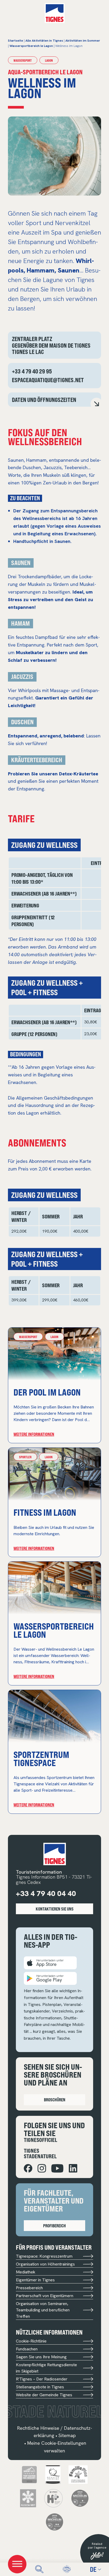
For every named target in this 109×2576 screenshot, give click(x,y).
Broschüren (55, 2100)
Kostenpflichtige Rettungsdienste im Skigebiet (46, 2368)
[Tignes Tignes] (55, 13)
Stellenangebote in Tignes (40, 2387)
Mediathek (26, 2272)
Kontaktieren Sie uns (55, 1909)
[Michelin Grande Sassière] (54, 2522)
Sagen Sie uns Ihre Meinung (41, 2357)
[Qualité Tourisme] (53, 2474)
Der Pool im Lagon (47, 1392)
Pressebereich (29, 2288)
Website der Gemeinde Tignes (44, 2395)
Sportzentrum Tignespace (41, 1758)
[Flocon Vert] (28, 2498)
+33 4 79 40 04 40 (46, 1893)
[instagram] (42, 2168)
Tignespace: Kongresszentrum (44, 2256)
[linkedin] (73, 2168)
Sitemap (67, 2435)
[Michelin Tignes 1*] (80, 2498)
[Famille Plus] (78, 2474)
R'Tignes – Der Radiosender (42, 2379)
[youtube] (57, 2168)
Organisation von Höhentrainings (45, 2264)
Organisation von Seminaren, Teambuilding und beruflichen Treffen (43, 2310)
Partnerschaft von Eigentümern (45, 2296)
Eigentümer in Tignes (35, 2280)
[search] (39, 2569)
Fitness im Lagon (45, 1512)
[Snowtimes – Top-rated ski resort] (29, 2474)
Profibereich (54, 2226)
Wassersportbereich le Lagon (54, 1630)
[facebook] (28, 2168)
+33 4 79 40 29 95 (32, 371)
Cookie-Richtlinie (31, 2341)
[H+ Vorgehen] (53, 2498)
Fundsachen (27, 2349)
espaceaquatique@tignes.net (48, 380)
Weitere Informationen (34, 1434)
